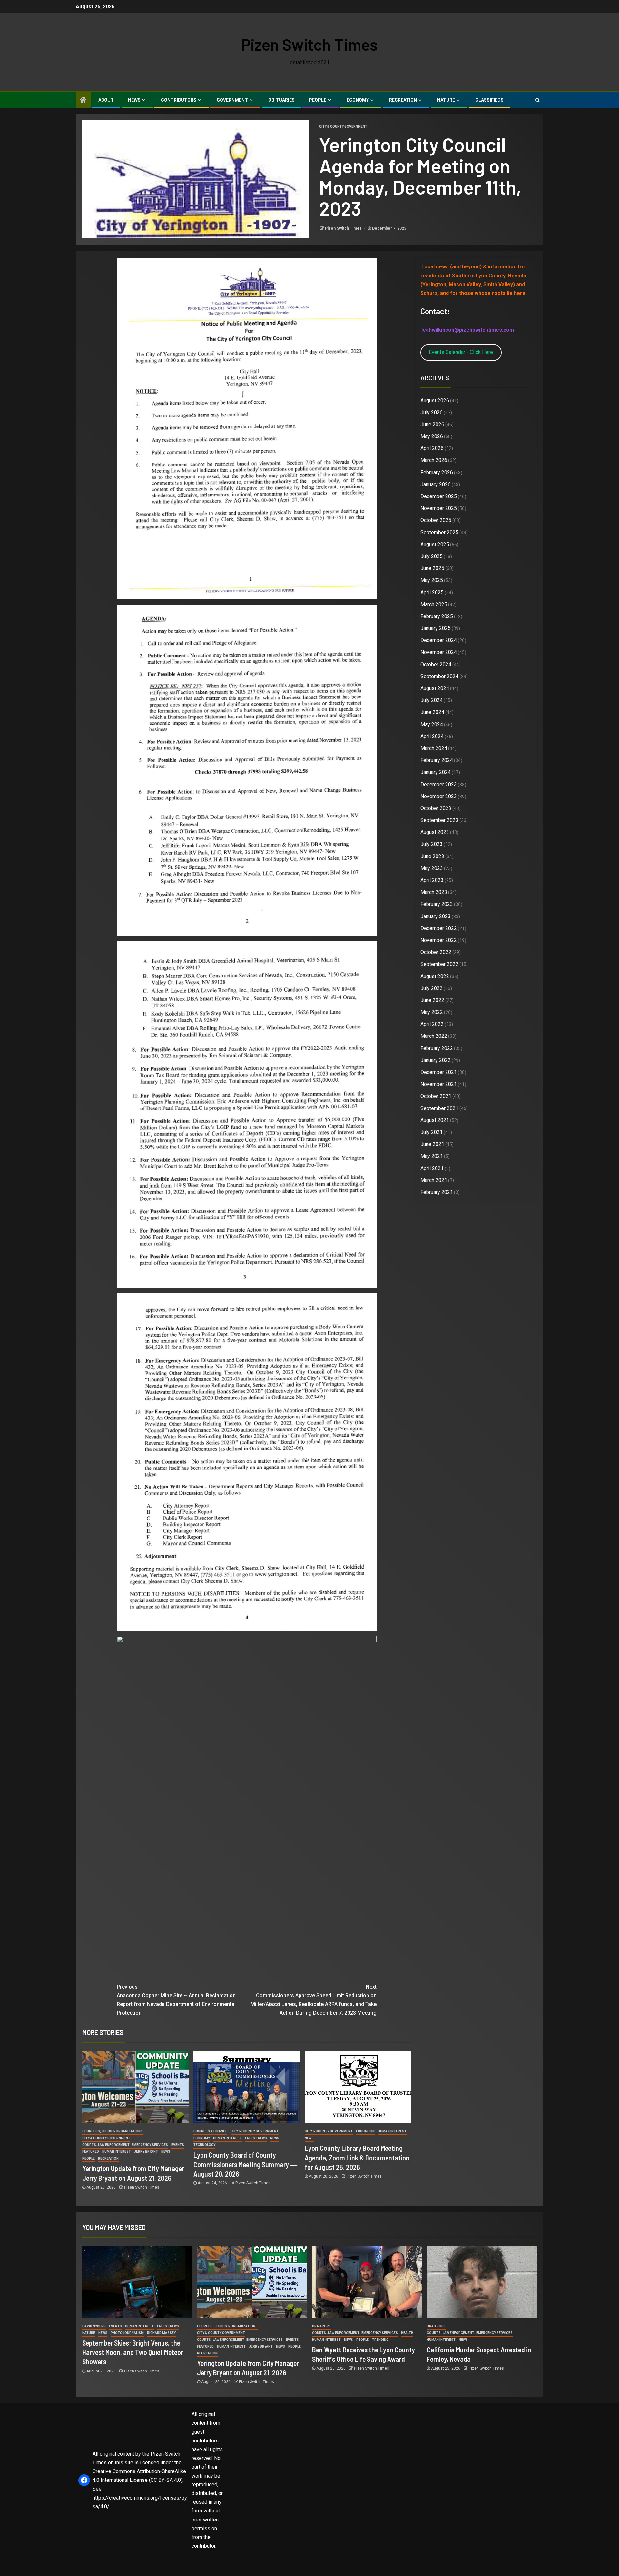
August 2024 (435, 688)
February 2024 (437, 760)
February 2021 (437, 1192)
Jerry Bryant (146, 2152)
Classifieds (489, 100)
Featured (91, 2152)
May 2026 (432, 436)
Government (232, 100)
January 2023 (436, 916)
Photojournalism (127, 2333)
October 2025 (436, 520)
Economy (358, 100)
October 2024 (436, 664)
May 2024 (432, 724)
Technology (204, 2145)
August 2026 (435, 401)
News (134, 100)
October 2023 (436, 808)
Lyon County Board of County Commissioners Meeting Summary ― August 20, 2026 (245, 2164)
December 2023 (439, 784)
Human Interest (117, 2152)
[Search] (538, 100)
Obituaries (281, 100)
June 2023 (432, 856)
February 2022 (437, 1048)
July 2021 (432, 1132)
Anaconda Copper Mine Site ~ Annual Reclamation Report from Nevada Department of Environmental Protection (176, 2000)
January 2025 (436, 628)
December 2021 (439, 1072)
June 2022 (432, 1000)
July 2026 (432, 412)
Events (178, 2145)
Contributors (179, 100)
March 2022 (434, 1036)
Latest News (256, 2138)
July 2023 (432, 844)
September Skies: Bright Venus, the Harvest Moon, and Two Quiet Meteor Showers (133, 2352)
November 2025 (439, 508)
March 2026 (434, 460)
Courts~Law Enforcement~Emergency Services (125, 2145)
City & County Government (343, 127)
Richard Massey (161, 2333)
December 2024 (439, 640)
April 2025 (432, 592)
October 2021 (436, 1096)
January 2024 (436, 772)
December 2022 (439, 928)
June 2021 (432, 1144)
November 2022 (439, 940)
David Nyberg (94, 2326)
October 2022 (436, 952)
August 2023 (435, 832)
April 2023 (432, 880)
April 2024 (432, 736)
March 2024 (434, 748)
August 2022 (435, 976)
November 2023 (439, 796)
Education (365, 2131)
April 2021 (432, 1168)
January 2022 (436, 1060)
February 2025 (437, 616)
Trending (380, 2340)
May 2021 (432, 1156)
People (318, 100)
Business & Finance (210, 2131)
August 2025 (435, 544)
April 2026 (432, 448)
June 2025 (432, 568)
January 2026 (436, 484)
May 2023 (432, 868)
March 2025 (434, 604)
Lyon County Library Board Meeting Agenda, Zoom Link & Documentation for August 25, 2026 (357, 2157)
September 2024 (439, 676)
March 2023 (434, 892)
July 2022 (432, 988)
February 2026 (437, 472)
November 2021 (439, 1084)
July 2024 (432, 700)
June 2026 (432, 424)
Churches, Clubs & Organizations (113, 2131)
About (106, 100)
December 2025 (439, 496)
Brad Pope (321, 2326)
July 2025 (432, 556)
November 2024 (439, 652)
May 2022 (432, 1012)
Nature (446, 100)
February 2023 (437, 904)
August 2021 (435, 1120)
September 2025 (439, 532)
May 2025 (432, 580)
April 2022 (432, 1024)
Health (407, 2333)
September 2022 (439, 964)
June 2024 (432, 712)
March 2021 (434, 1180)
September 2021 (439, 1108)
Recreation (403, 100)
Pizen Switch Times (309, 44)
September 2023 (439, 820)
